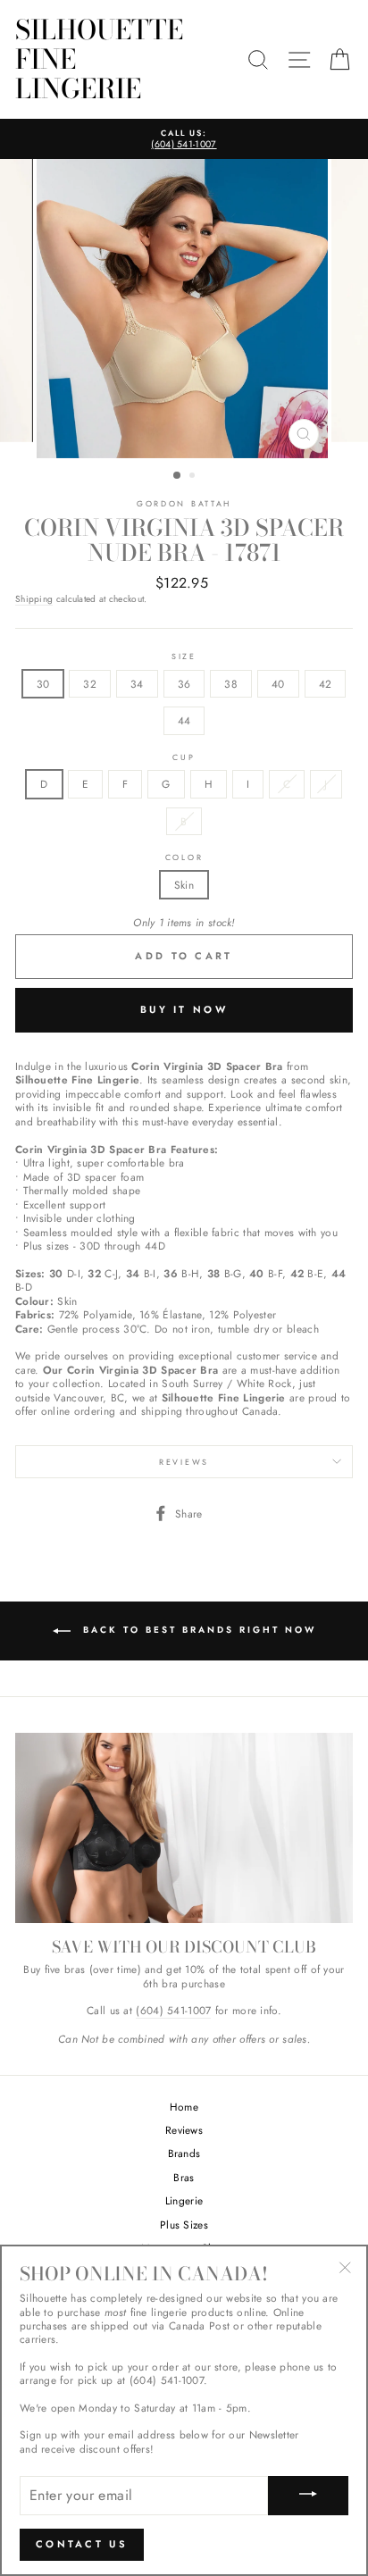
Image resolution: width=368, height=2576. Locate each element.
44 (184, 720)
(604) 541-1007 (173, 2011)
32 (90, 684)
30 (43, 684)
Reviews (184, 2130)
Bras (184, 2177)
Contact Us (82, 2544)
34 (137, 684)
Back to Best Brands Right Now (197, 1631)
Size (184, 657)
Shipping (34, 599)
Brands (184, 2153)
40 (278, 684)
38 (231, 684)
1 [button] (178, 476)
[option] (184, 139)
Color (184, 857)
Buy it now (184, 1009)
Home (184, 2107)
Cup (184, 757)
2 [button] (194, 477)
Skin (184, 885)
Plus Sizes (184, 2225)
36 (184, 684)
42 (326, 684)
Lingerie (184, 2200)
